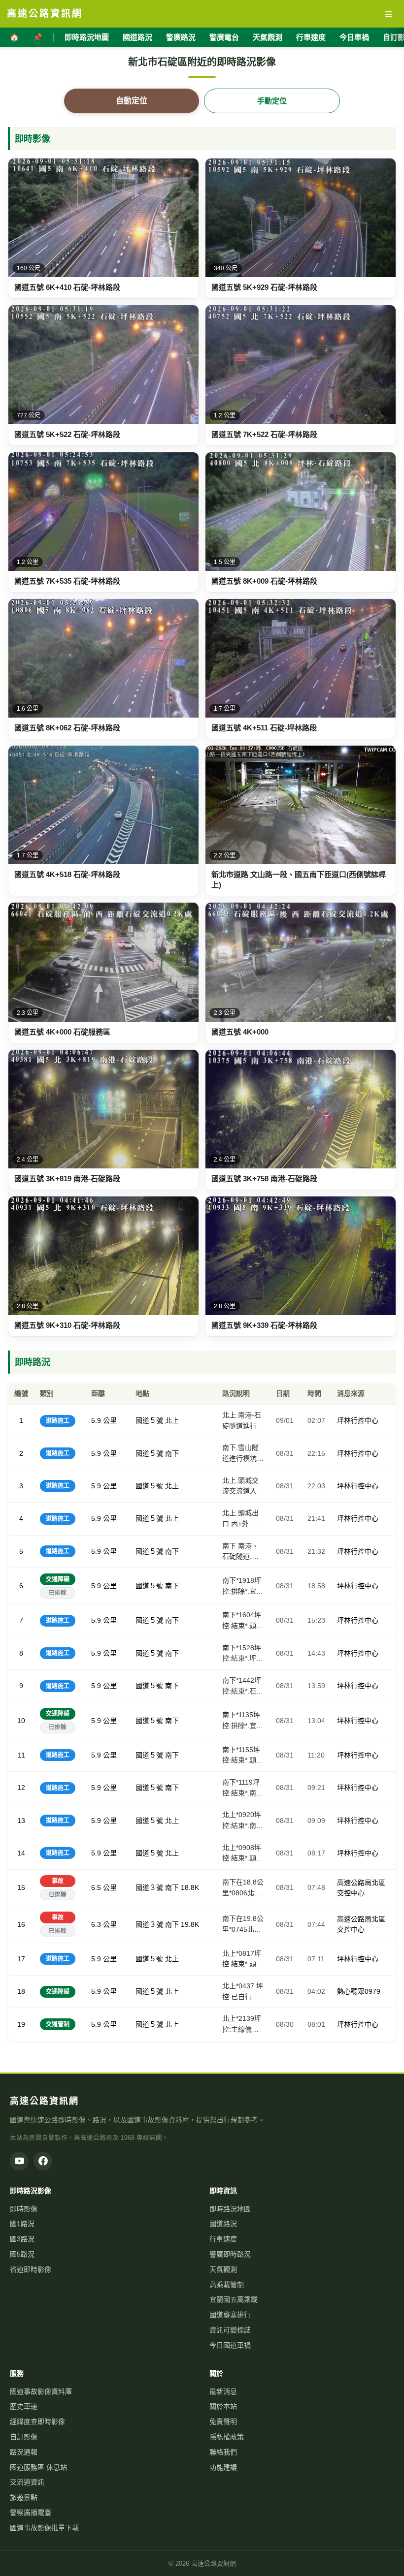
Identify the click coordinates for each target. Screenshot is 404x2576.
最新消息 (223, 2391)
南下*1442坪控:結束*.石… (243, 1686)
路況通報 (24, 2452)
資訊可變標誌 (230, 2330)
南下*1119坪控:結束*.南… (243, 1788)
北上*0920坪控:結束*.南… (243, 1820)
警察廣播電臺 (31, 2513)
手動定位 (272, 101)
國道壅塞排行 (230, 2315)
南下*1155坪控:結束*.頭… (243, 1755)
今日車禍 (354, 37)
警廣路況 (181, 37)
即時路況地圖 (87, 37)
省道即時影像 (31, 2269)
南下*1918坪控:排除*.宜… (243, 1586)
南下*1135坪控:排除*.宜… (243, 1720)
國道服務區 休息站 (38, 2467)
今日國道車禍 (230, 2345)
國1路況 (22, 2224)
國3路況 (22, 2239)
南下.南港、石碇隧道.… (240, 1551)
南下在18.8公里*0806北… (243, 1887)
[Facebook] (43, 2161)
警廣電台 (224, 37)
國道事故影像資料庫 (41, 2391)
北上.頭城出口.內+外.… (240, 1518)
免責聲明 (223, 2421)
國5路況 (22, 2254)
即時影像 (24, 2209)
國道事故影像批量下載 (44, 2528)
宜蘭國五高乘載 (234, 2299)
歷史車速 (24, 2406)
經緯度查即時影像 (37, 2421)
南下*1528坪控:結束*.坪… (243, 1653)
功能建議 (223, 2467)
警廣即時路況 (230, 2254)
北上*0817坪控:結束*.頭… (243, 1959)
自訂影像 (24, 2437)
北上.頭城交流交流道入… (243, 1486)
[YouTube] (19, 2161)
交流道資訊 (27, 2482)
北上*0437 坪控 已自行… (243, 1991)
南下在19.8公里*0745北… (243, 1924)
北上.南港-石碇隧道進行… (243, 1420)
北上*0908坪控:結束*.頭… (243, 1853)
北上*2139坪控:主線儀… (242, 2024)
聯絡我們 (223, 2452)
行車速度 (311, 37)
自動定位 (132, 101)
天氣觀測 (268, 37)
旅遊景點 (24, 2497)
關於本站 (223, 2406)
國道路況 (137, 37)
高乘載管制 (227, 2285)
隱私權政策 (227, 2437)
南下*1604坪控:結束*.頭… (243, 1620)
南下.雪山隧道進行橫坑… (243, 1453)
